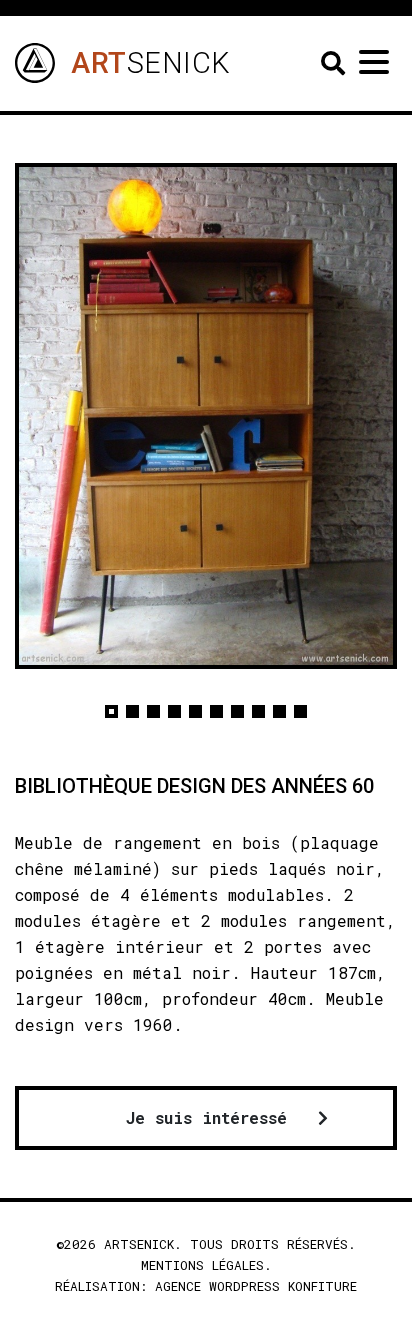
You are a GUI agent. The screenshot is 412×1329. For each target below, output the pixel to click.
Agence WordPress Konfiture (256, 1286)
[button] (111, 711)
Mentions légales (202, 1265)
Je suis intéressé (206, 1117)
